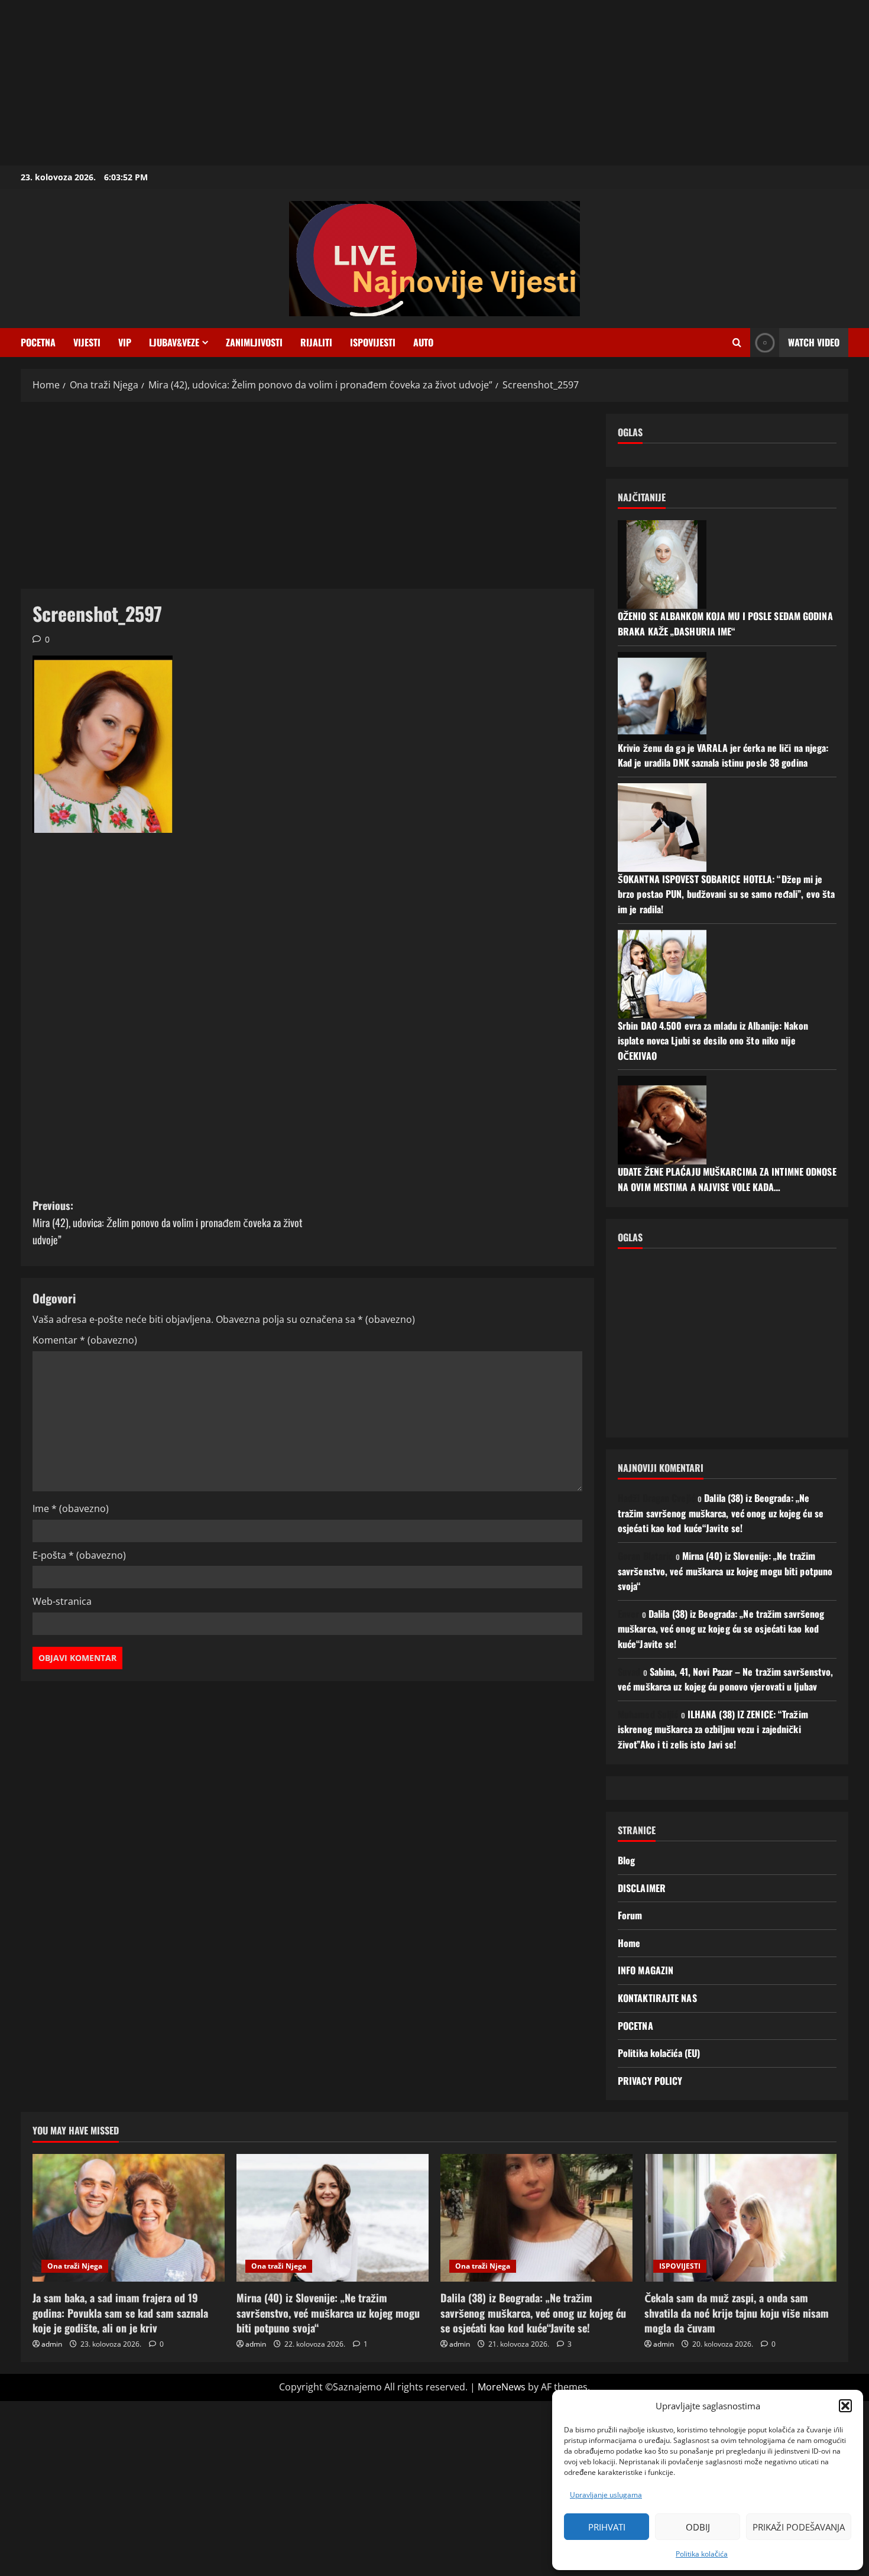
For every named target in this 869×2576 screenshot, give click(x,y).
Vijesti (87, 342)
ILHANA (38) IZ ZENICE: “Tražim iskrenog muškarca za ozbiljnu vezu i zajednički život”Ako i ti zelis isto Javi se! (713, 1729)
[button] (845, 2406)
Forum (630, 1915)
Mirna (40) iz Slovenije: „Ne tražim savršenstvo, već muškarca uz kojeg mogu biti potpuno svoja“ (725, 1571)
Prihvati (607, 2527)
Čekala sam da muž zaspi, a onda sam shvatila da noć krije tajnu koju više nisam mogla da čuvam (737, 2312)
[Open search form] (737, 343)
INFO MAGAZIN (646, 1970)
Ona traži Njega (75, 2266)
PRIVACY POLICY (650, 2081)
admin (52, 2344)
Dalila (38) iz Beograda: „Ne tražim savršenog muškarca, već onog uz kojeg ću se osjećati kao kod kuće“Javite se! (721, 1513)
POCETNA (38, 342)
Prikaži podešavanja (799, 2527)
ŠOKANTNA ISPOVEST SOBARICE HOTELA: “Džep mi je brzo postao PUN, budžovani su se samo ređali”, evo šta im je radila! (726, 894)
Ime (71, 1508)
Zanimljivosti (254, 342)
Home (629, 1943)
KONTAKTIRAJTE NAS (657, 1998)
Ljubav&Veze (174, 342)
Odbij (698, 2527)
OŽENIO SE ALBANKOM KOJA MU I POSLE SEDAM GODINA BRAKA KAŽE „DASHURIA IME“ (725, 624)
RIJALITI (316, 342)
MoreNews (502, 2387)
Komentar (85, 1340)
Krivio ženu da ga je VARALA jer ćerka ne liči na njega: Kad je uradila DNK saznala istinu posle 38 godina (723, 755)
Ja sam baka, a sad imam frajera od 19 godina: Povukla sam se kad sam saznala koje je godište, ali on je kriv (120, 2312)
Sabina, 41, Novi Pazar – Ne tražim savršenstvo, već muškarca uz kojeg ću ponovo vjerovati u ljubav (726, 1679)
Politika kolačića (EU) (659, 2053)
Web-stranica (62, 1601)
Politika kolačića (702, 2554)
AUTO (423, 342)
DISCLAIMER (642, 1888)
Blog (626, 1860)
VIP (125, 342)
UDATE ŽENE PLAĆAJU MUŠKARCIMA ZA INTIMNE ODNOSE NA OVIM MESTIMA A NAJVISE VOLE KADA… (727, 1179)
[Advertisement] (355, 83)
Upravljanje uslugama (606, 2495)
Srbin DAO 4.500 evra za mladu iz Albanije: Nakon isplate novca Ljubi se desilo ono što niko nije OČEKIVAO (713, 1041)
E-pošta (79, 1555)
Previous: (168, 1222)
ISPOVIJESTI (373, 342)
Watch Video (814, 342)
